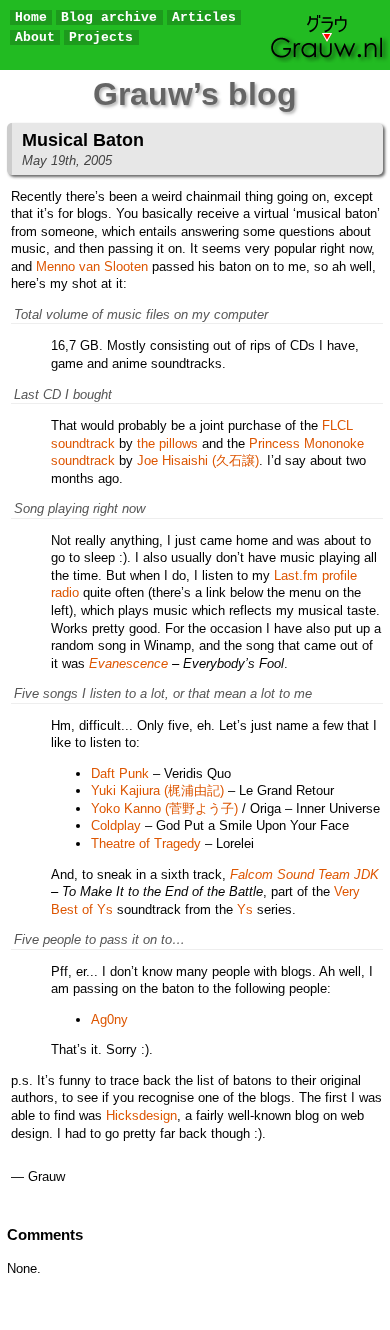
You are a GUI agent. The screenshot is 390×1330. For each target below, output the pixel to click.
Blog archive (109, 17)
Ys (245, 909)
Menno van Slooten (92, 266)
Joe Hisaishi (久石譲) (198, 460)
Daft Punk (120, 773)
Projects (101, 37)
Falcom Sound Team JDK (304, 874)
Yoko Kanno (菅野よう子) (164, 808)
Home (31, 17)
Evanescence (128, 663)
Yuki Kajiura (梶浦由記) (157, 790)
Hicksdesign (141, 1115)
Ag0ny (109, 1019)
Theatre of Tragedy (146, 843)
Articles (204, 17)
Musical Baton (83, 140)
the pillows (167, 443)
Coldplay (116, 825)
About (35, 37)
